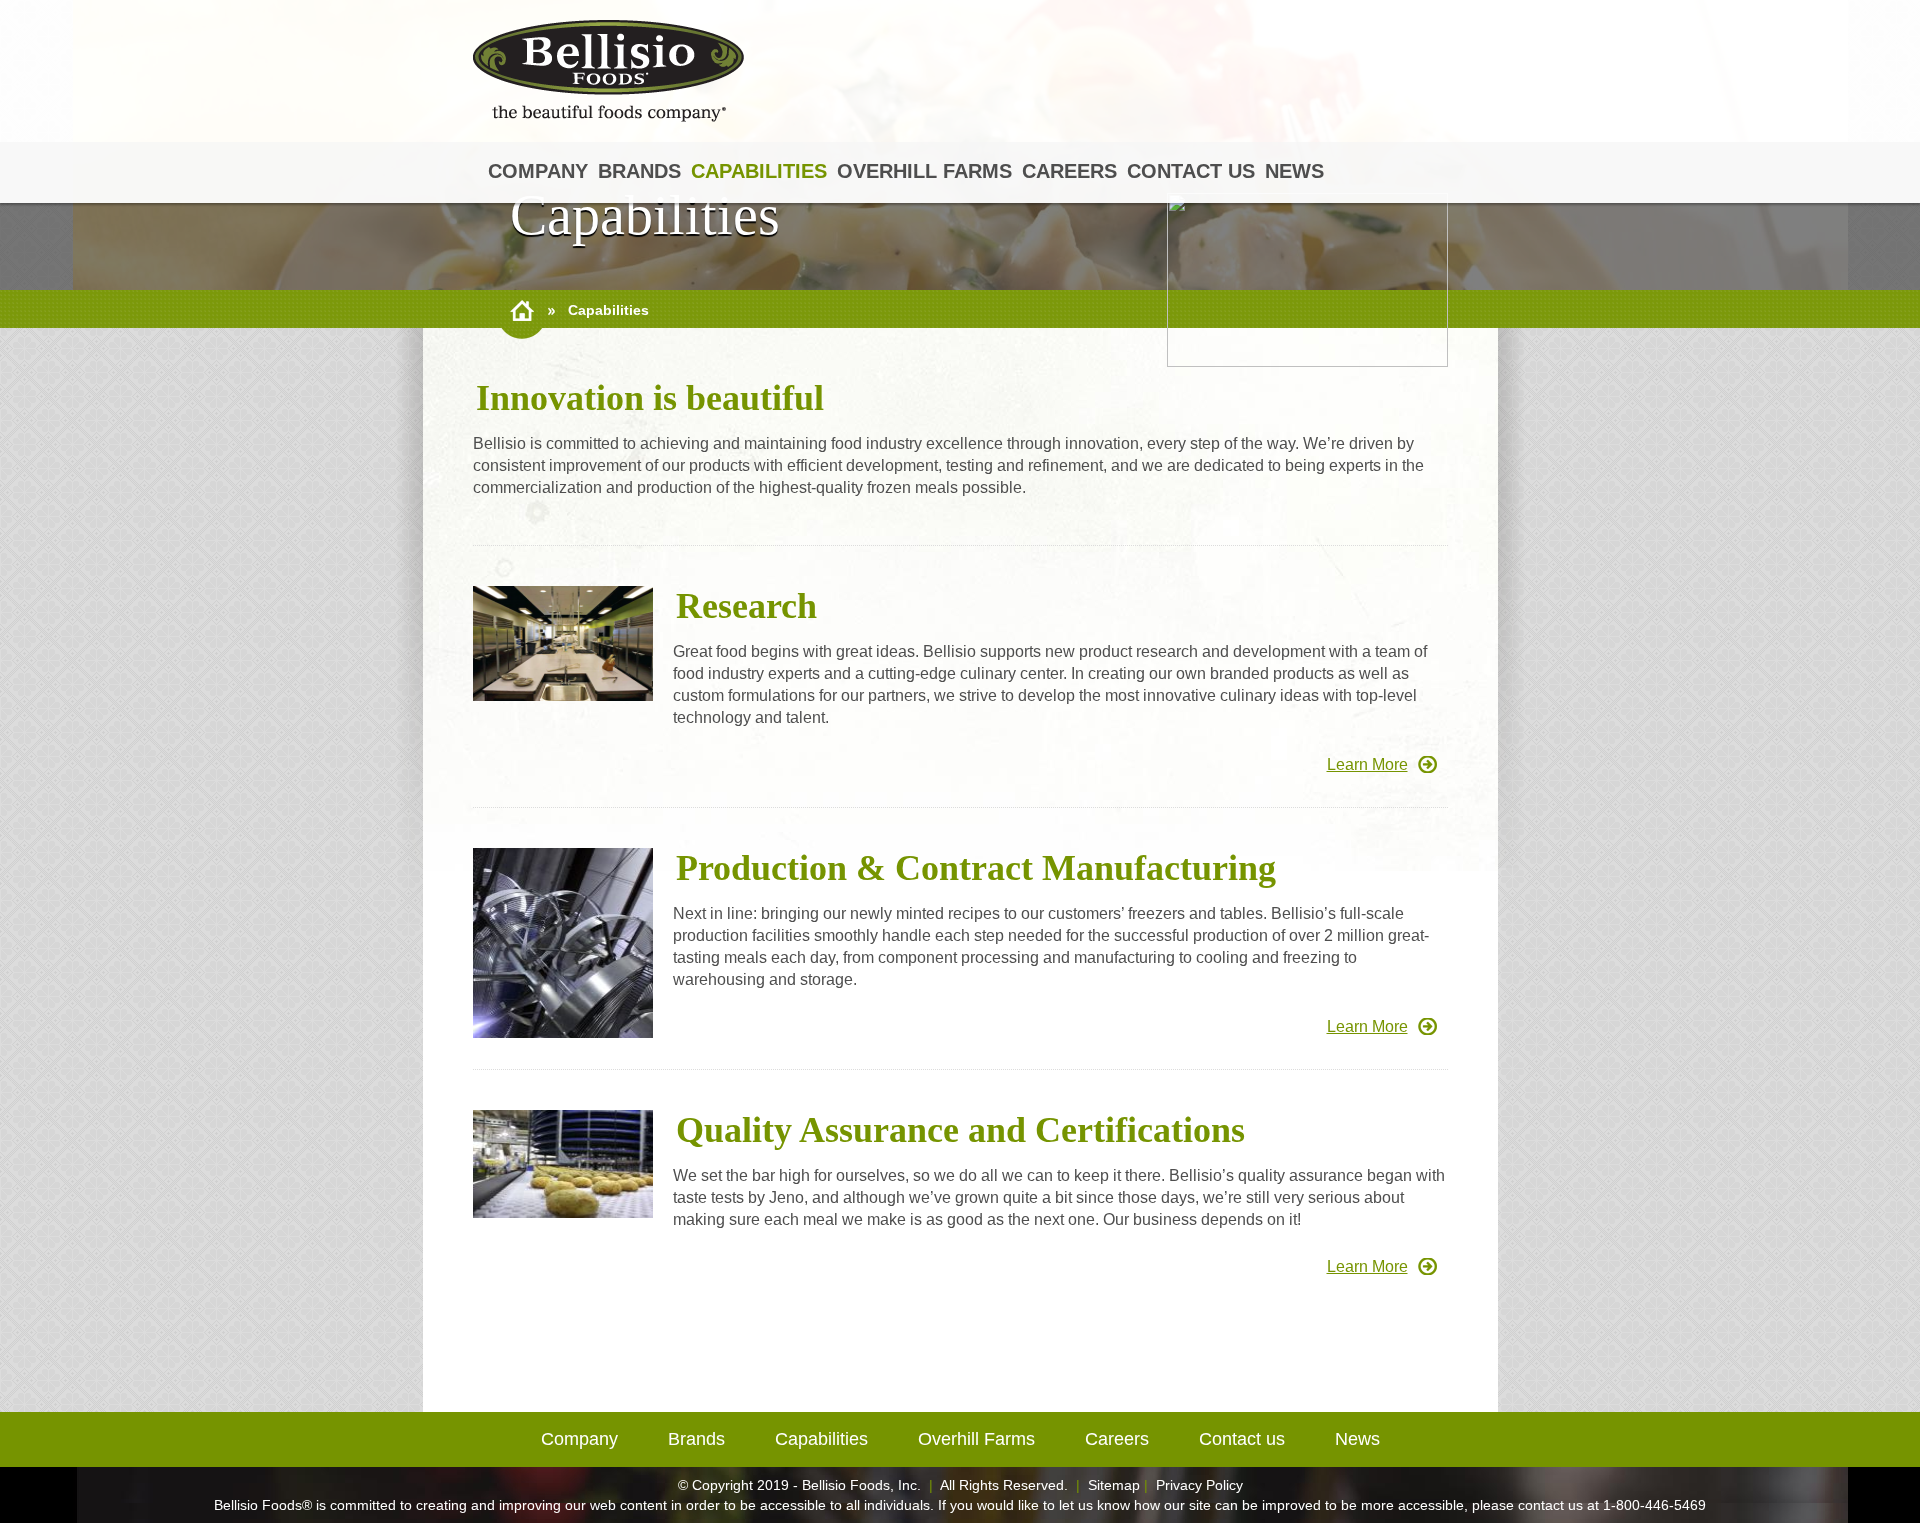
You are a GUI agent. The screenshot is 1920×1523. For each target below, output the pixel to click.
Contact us (1191, 171)
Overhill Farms (924, 171)
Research (746, 606)
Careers (1069, 171)
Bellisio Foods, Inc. (861, 1485)
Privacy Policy (1199, 1485)
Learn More (1367, 764)
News (1294, 171)
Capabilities (759, 171)
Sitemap (1114, 1485)
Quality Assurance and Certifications (960, 1130)
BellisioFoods (608, 71)
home (522, 310)
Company (538, 171)
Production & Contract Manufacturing (976, 868)
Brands (639, 171)
